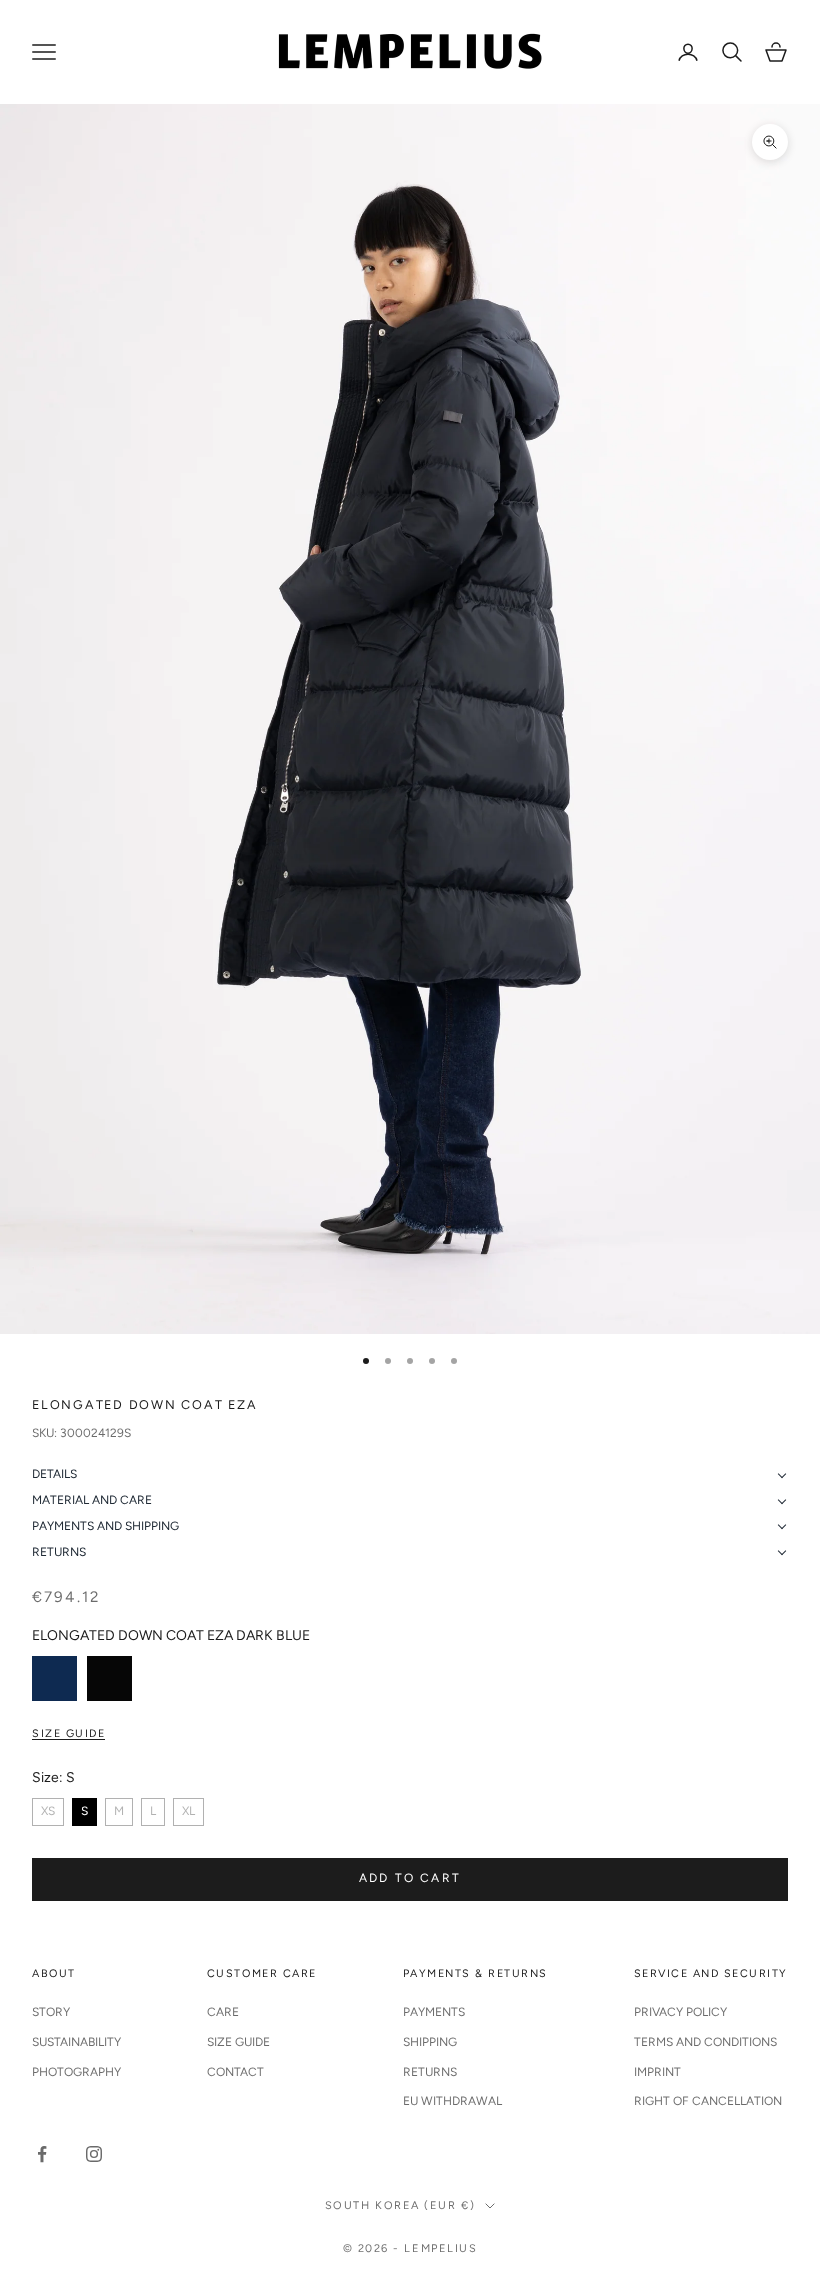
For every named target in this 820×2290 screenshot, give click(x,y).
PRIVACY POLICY (680, 2012)
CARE (223, 2012)
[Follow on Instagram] (94, 2154)
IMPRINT (657, 2072)
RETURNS (430, 2072)
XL (188, 1811)
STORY (51, 2012)
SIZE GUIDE (238, 2042)
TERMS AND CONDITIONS (705, 2042)
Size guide (68, 1733)
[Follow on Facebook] (42, 2154)
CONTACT (235, 2072)
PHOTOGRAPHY (76, 2072)
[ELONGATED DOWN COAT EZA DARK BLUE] (54, 1678)
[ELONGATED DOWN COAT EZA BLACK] (109, 1678)
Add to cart (410, 1878)
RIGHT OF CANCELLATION (708, 2101)
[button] (410, 1475)
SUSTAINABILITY (76, 2042)
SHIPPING (430, 2042)
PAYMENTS (434, 2012)
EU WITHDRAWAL (452, 2101)
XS (48, 1811)
